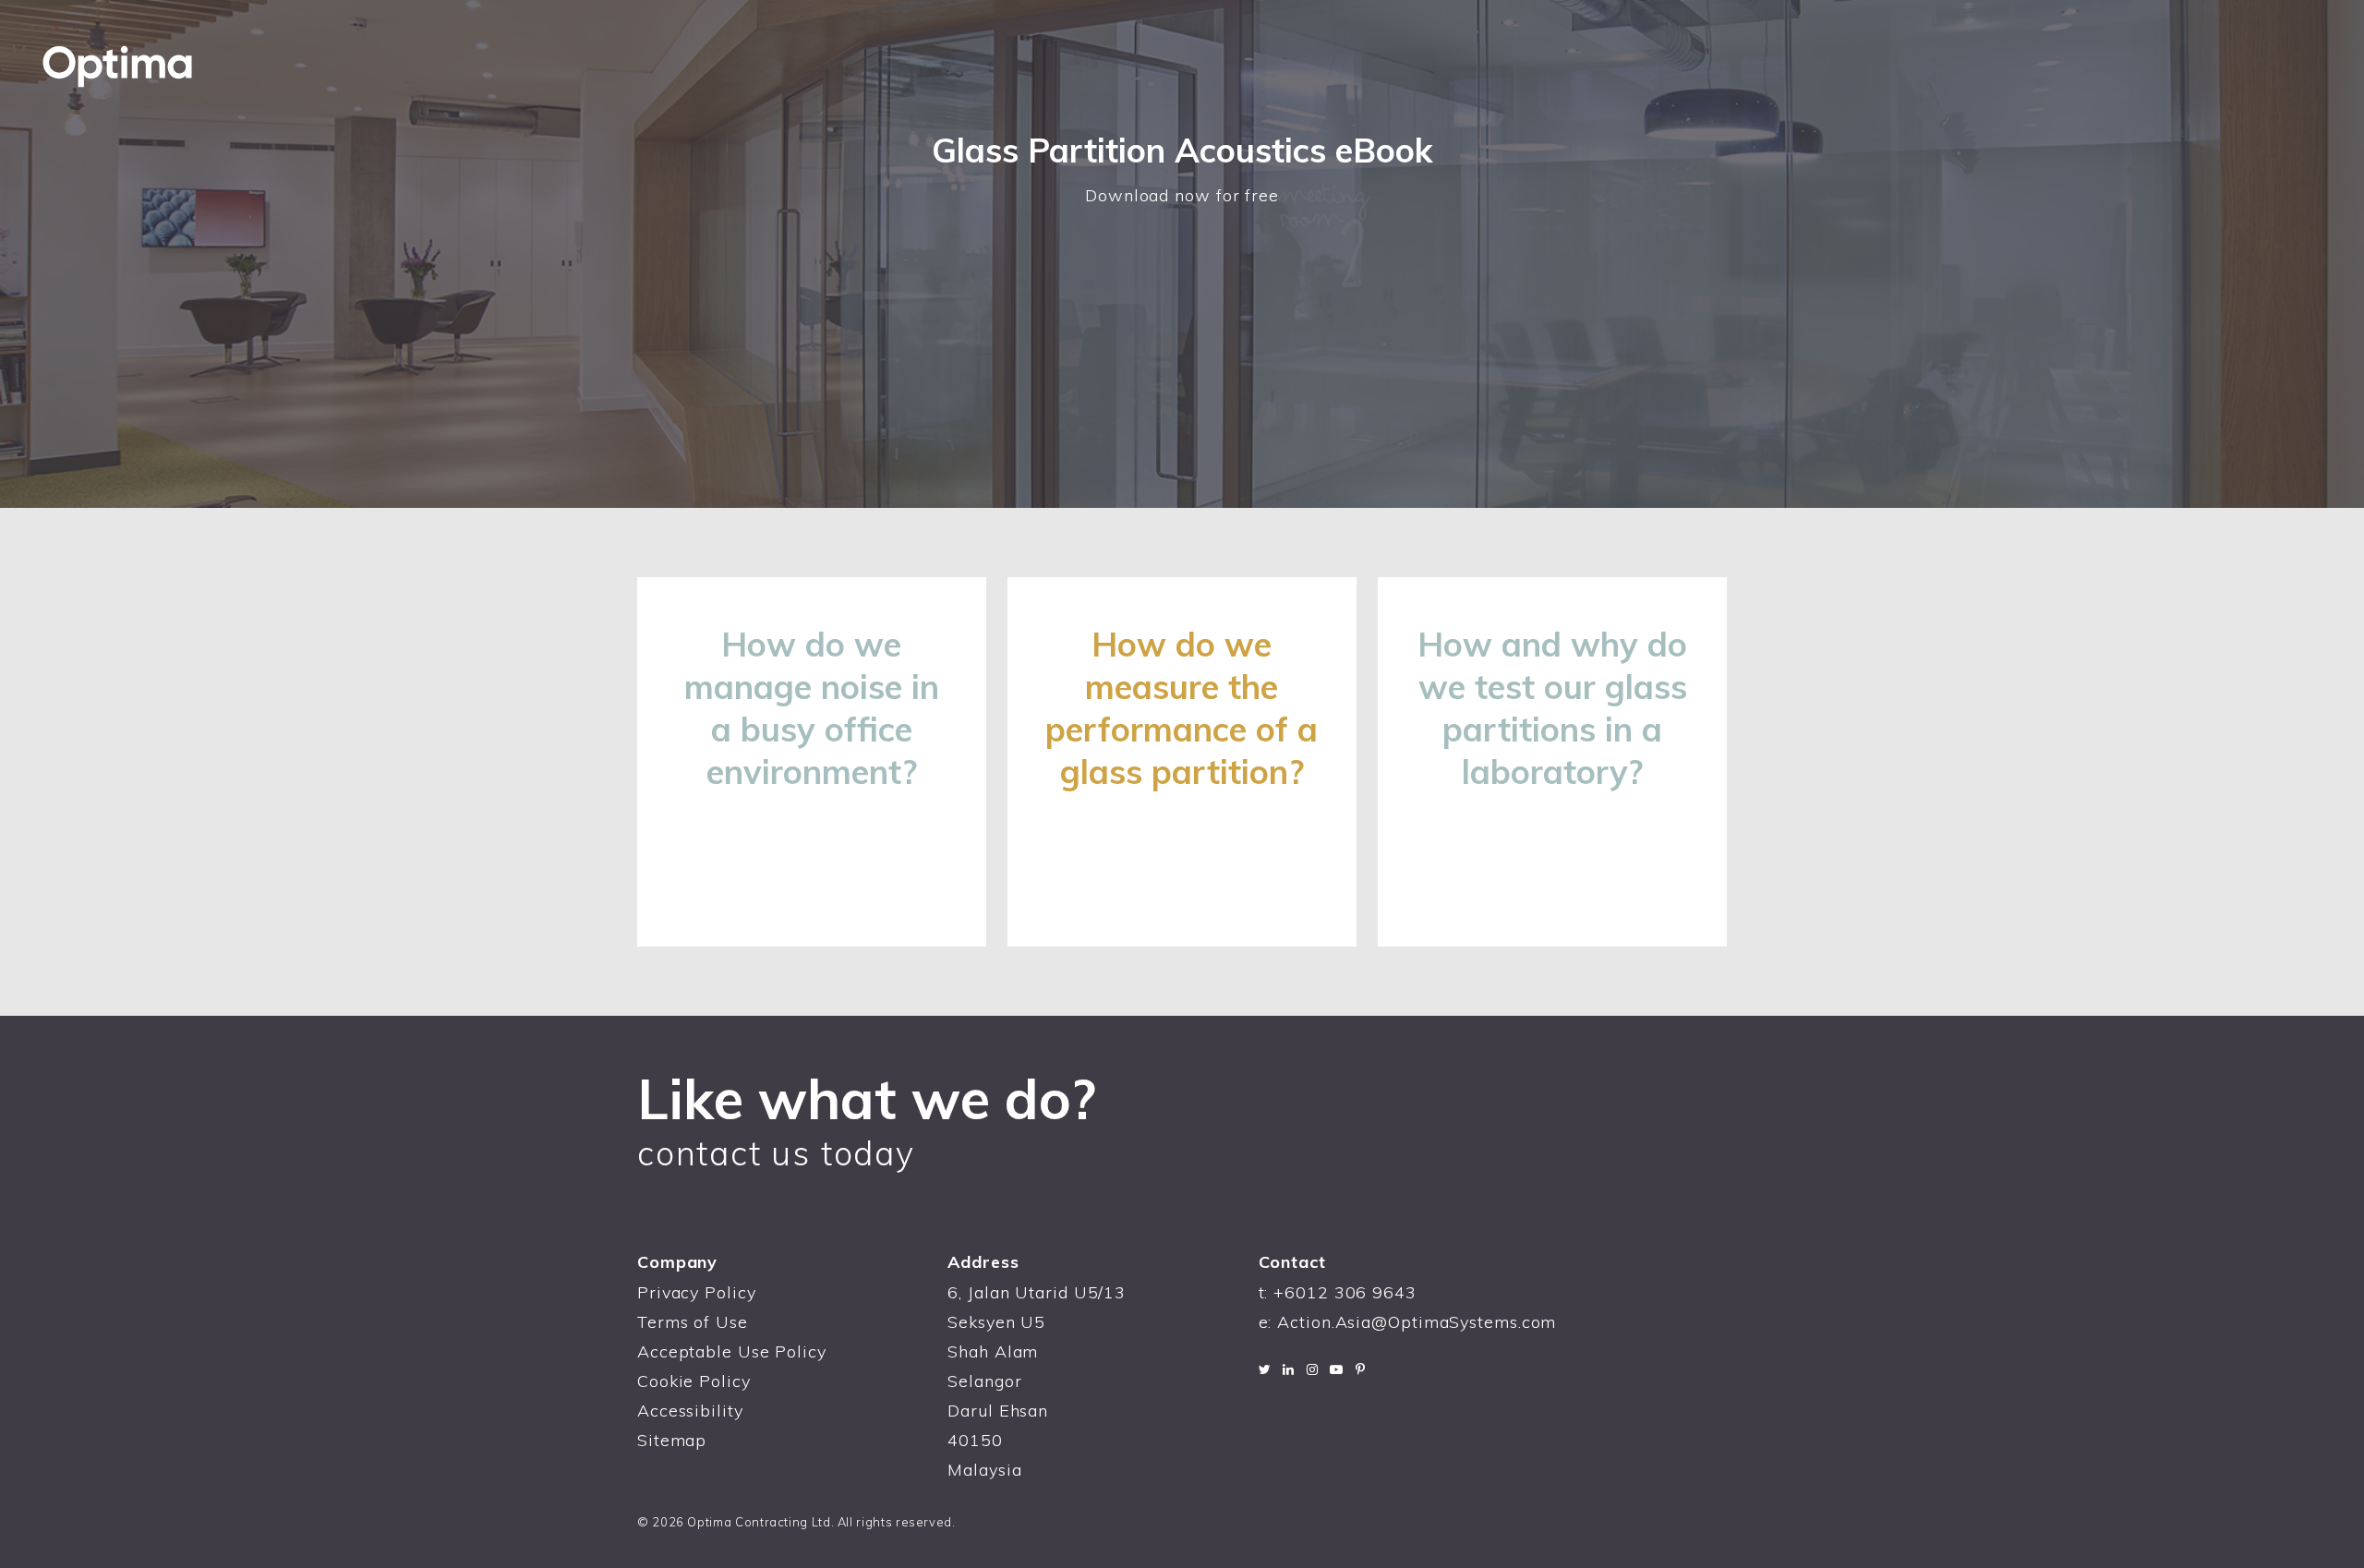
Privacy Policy (697, 1292)
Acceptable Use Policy (732, 1351)
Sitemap (672, 1440)
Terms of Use (693, 1322)
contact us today (776, 1153)
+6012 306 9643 (1345, 1292)
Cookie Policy (694, 1381)
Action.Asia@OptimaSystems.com (1417, 1322)
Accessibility (690, 1411)
